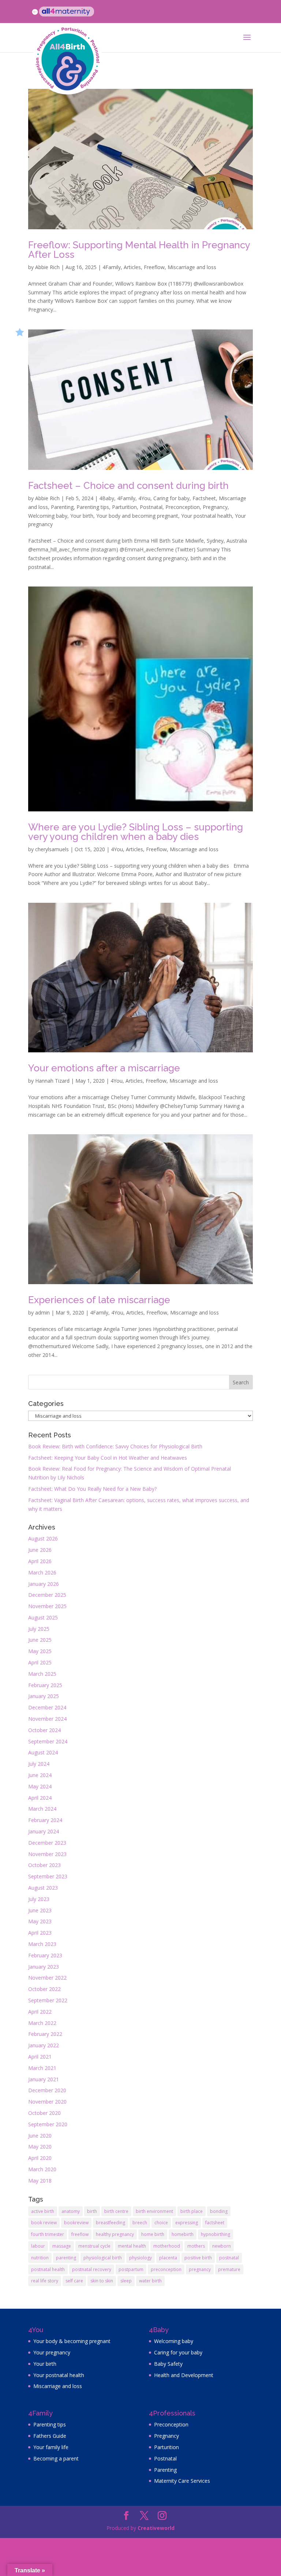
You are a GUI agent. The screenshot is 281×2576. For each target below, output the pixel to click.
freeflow (80, 2234)
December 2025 (47, 1595)
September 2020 (48, 2124)
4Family (112, 267)
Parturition (124, 507)
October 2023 (44, 1865)
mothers (196, 2246)
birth (92, 2211)
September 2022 (48, 2000)
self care (74, 2281)
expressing (187, 2223)
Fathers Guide (50, 2436)
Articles (132, 267)
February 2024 (45, 1820)
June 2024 (40, 1775)
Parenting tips (93, 507)
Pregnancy (215, 507)
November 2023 (47, 1854)
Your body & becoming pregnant (72, 2341)
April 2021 (40, 2057)
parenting (66, 2258)
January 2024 (44, 1831)
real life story (45, 2281)
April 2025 (40, 1662)
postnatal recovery (92, 2269)
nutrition (40, 2258)
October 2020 (44, 2113)
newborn (222, 2246)
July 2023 (39, 1899)
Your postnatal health (207, 516)
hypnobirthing (216, 2234)
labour (38, 2246)
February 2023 (45, 1955)
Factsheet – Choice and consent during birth (128, 486)
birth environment (154, 2211)
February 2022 (45, 2034)
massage (62, 2246)
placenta (168, 2258)
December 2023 (47, 1843)
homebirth (183, 2234)
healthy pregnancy (115, 2234)
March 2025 (42, 1674)
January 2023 (44, 1967)
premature (229, 2269)
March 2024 (42, 1809)
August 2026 (43, 1538)
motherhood (167, 2246)
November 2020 (47, 2102)
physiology (140, 2258)
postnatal (229, 2258)
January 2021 (44, 2079)
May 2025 (40, 1651)
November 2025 (47, 1606)
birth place (192, 2211)
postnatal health (48, 2269)
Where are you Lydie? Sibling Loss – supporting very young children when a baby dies (136, 832)
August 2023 (43, 1888)
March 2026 (42, 1572)
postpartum (131, 2269)
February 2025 (45, 1685)
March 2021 (42, 2068)
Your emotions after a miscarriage (104, 1068)
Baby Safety (168, 2364)
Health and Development (184, 2375)
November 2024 (47, 1719)
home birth (153, 2234)
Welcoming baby (48, 516)
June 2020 (40, 2136)
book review (44, 2223)
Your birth (82, 516)
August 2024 (43, 1752)
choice (161, 2223)
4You (144, 498)
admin (42, 1312)
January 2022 (44, 2045)
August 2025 (43, 1617)
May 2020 (40, 2147)
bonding (219, 2211)
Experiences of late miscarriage (99, 1300)
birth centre (116, 2211)
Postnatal (151, 507)
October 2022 (44, 1989)
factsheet (215, 2223)
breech (140, 2223)
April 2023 (40, 1933)
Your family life (51, 2447)
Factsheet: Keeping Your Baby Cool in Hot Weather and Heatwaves (108, 1458)
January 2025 (44, 1696)
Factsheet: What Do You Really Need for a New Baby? (92, 1489)
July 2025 (39, 1629)
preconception (166, 2269)
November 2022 (47, 1978)
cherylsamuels (52, 849)
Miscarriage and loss (192, 267)
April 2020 (40, 2158)
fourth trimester (48, 2234)
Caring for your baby (178, 2352)
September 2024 (48, 1741)
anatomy (71, 2211)
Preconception (183, 507)
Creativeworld (156, 2528)
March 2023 (42, 1944)
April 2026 (40, 1561)
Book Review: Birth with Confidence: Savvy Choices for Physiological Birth (115, 1446)
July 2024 (39, 1764)
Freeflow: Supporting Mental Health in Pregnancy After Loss (139, 250)
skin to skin (102, 2281)
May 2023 (40, 1921)
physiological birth (103, 2258)
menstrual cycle (94, 2246)
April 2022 (40, 2012)
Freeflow (154, 267)
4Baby (107, 498)
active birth (43, 2211)
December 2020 (47, 2090)
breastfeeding (110, 2223)
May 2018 (40, 2181)
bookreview (76, 2223)
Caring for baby (171, 498)
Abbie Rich (47, 267)
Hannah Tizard (52, 1081)
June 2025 (40, 1640)
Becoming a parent (56, 2458)
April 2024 (40, 1798)
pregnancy (200, 2269)
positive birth (198, 2258)
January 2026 (44, 1584)
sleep (126, 2281)
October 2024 (44, 1730)
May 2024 (40, 1786)
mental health (132, 2246)
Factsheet (204, 498)
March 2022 (42, 2023)
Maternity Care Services (182, 2481)
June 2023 (40, 1910)
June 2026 (40, 1550)
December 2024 (47, 1707)
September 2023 (48, 1876)
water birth (150, 2281)
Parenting (62, 507)
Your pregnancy (52, 2352)
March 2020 (42, 2169)
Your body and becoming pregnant (137, 516)
